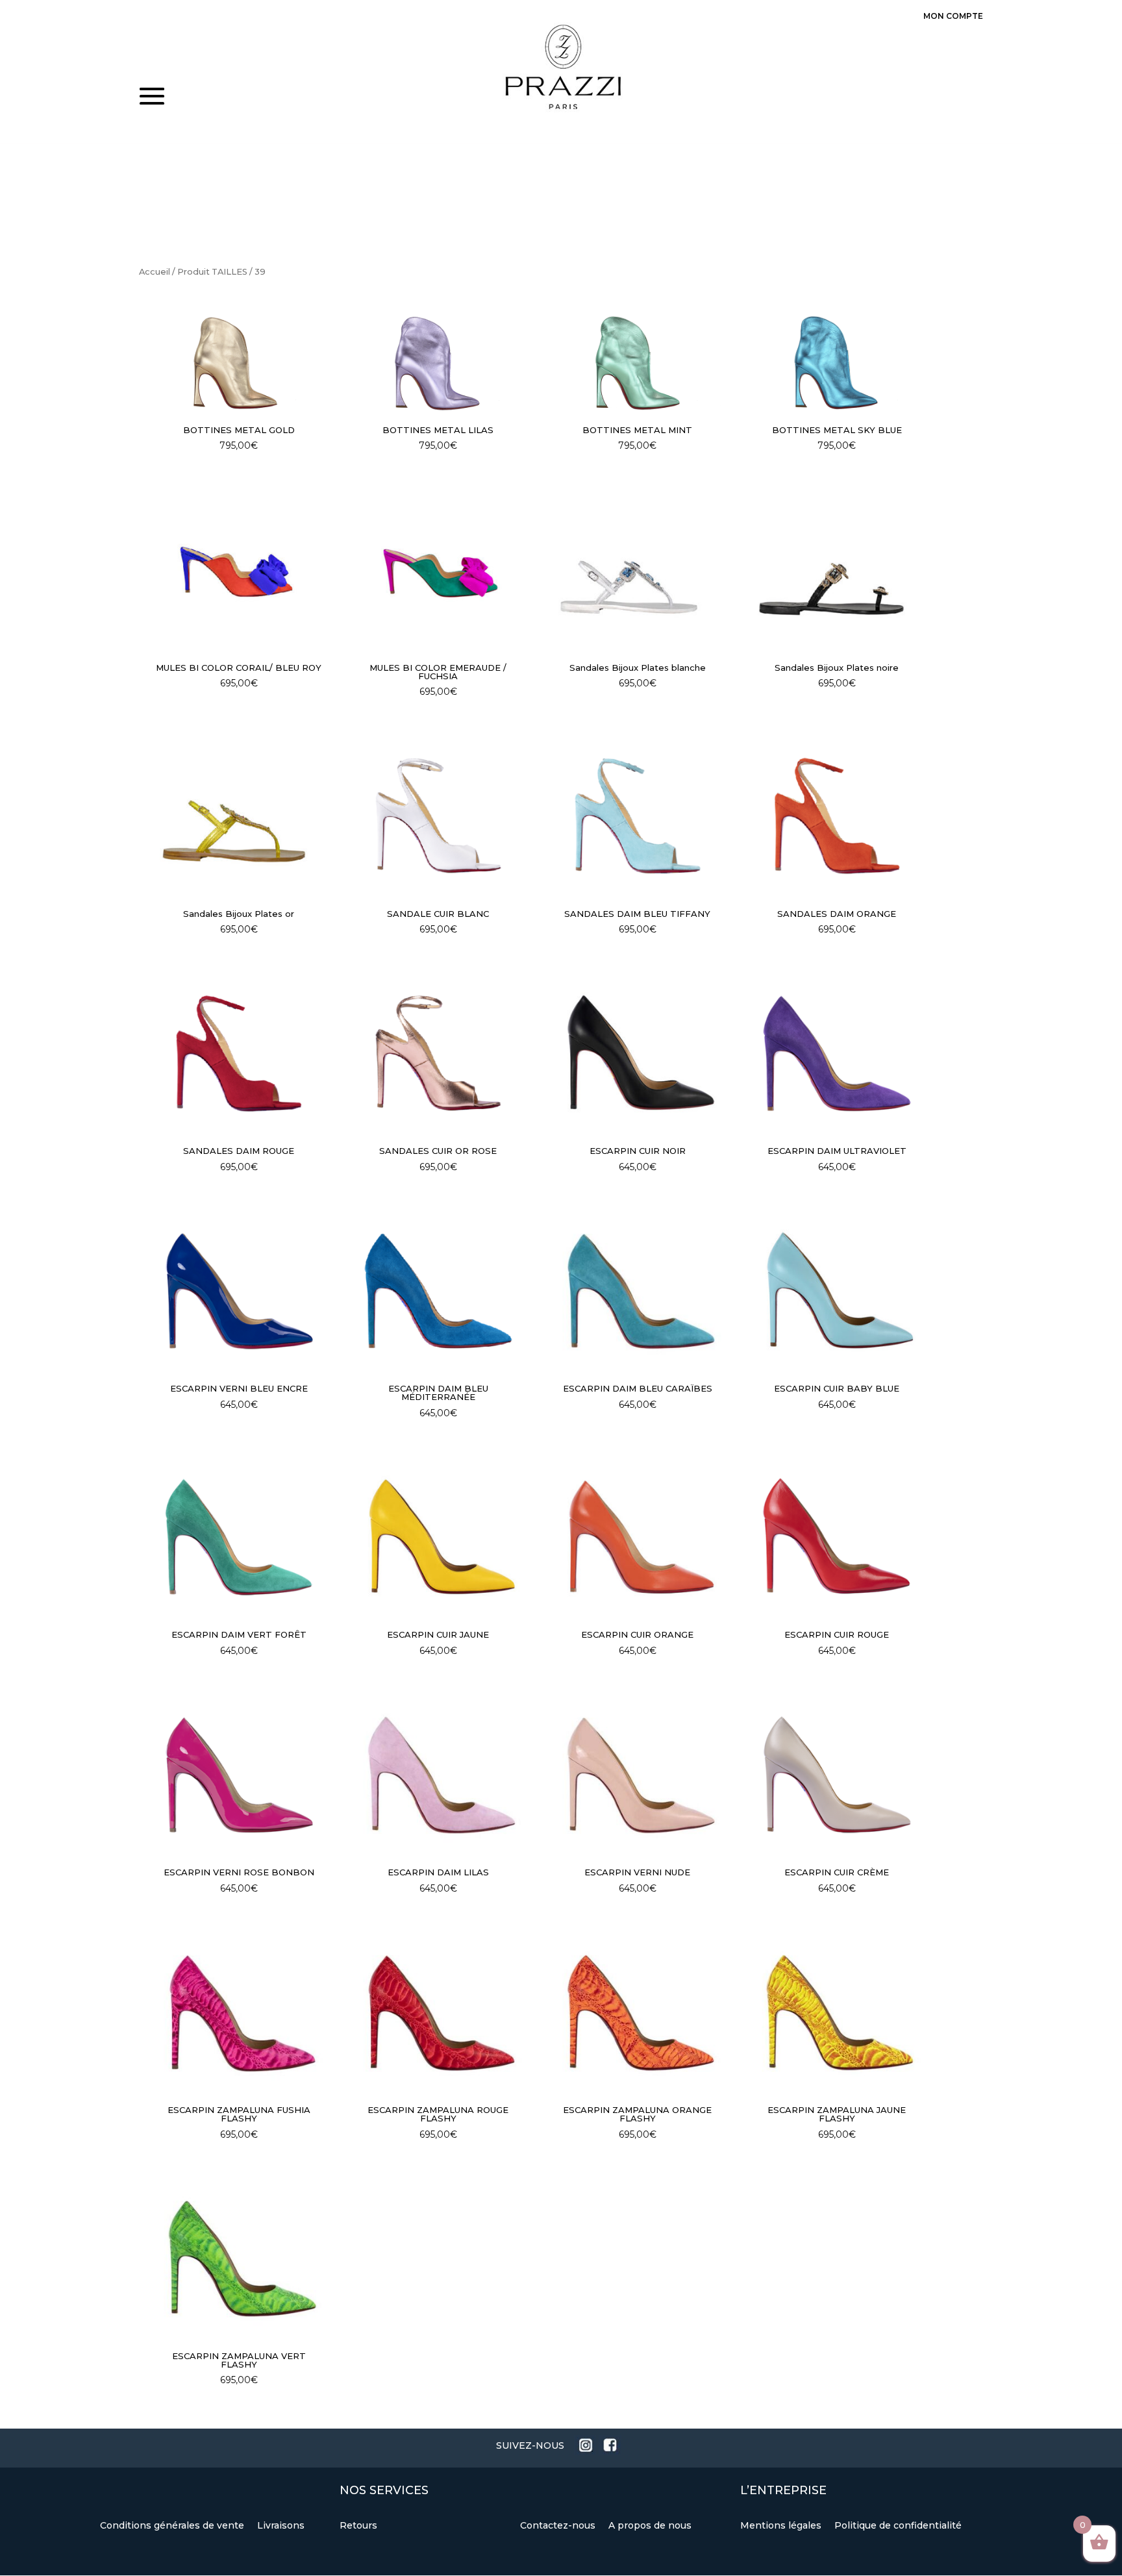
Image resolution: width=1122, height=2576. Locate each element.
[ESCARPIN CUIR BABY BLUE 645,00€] (837, 1291)
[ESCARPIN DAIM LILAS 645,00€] (438, 1775)
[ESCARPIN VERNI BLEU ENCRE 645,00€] (239, 1291)
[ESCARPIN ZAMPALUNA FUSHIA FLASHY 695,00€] (239, 2012)
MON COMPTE (953, 16)
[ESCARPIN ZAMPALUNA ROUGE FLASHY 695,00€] (438, 2012)
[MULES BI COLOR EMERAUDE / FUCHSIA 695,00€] (438, 569)
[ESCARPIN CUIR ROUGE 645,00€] (837, 1537)
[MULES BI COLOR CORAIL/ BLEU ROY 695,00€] (239, 569)
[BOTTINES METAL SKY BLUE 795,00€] (837, 360)
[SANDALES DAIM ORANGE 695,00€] (837, 816)
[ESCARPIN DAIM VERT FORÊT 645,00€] (239, 1537)
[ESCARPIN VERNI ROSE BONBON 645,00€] (239, 1775)
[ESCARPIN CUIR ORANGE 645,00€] (638, 1537)
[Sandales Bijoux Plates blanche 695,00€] (638, 569)
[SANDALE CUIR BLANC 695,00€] (438, 816)
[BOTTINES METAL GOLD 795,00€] (239, 360)
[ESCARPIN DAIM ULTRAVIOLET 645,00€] (837, 1053)
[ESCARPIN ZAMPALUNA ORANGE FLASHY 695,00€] (638, 2012)
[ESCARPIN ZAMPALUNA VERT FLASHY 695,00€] (239, 2258)
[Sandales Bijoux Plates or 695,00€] (239, 816)
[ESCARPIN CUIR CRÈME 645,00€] (837, 1775)
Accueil (155, 272)
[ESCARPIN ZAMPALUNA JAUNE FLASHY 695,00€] (837, 2012)
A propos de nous (650, 2525)
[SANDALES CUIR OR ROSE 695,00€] (438, 1053)
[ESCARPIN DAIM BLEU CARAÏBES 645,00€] (638, 1291)
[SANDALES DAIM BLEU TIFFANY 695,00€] (638, 816)
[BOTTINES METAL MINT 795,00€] (638, 360)
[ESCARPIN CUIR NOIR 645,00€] (638, 1053)
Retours (358, 2525)
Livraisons (281, 2525)
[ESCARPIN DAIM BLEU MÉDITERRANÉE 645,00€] (438, 1291)
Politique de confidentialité (898, 2525)
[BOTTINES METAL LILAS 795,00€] (438, 360)
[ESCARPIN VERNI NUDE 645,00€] (638, 1775)
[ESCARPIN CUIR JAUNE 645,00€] (438, 1537)
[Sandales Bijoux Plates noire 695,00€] (837, 569)
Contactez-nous (559, 2525)
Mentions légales (782, 2525)
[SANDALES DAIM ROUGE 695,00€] (239, 1053)
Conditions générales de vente (173, 2525)
